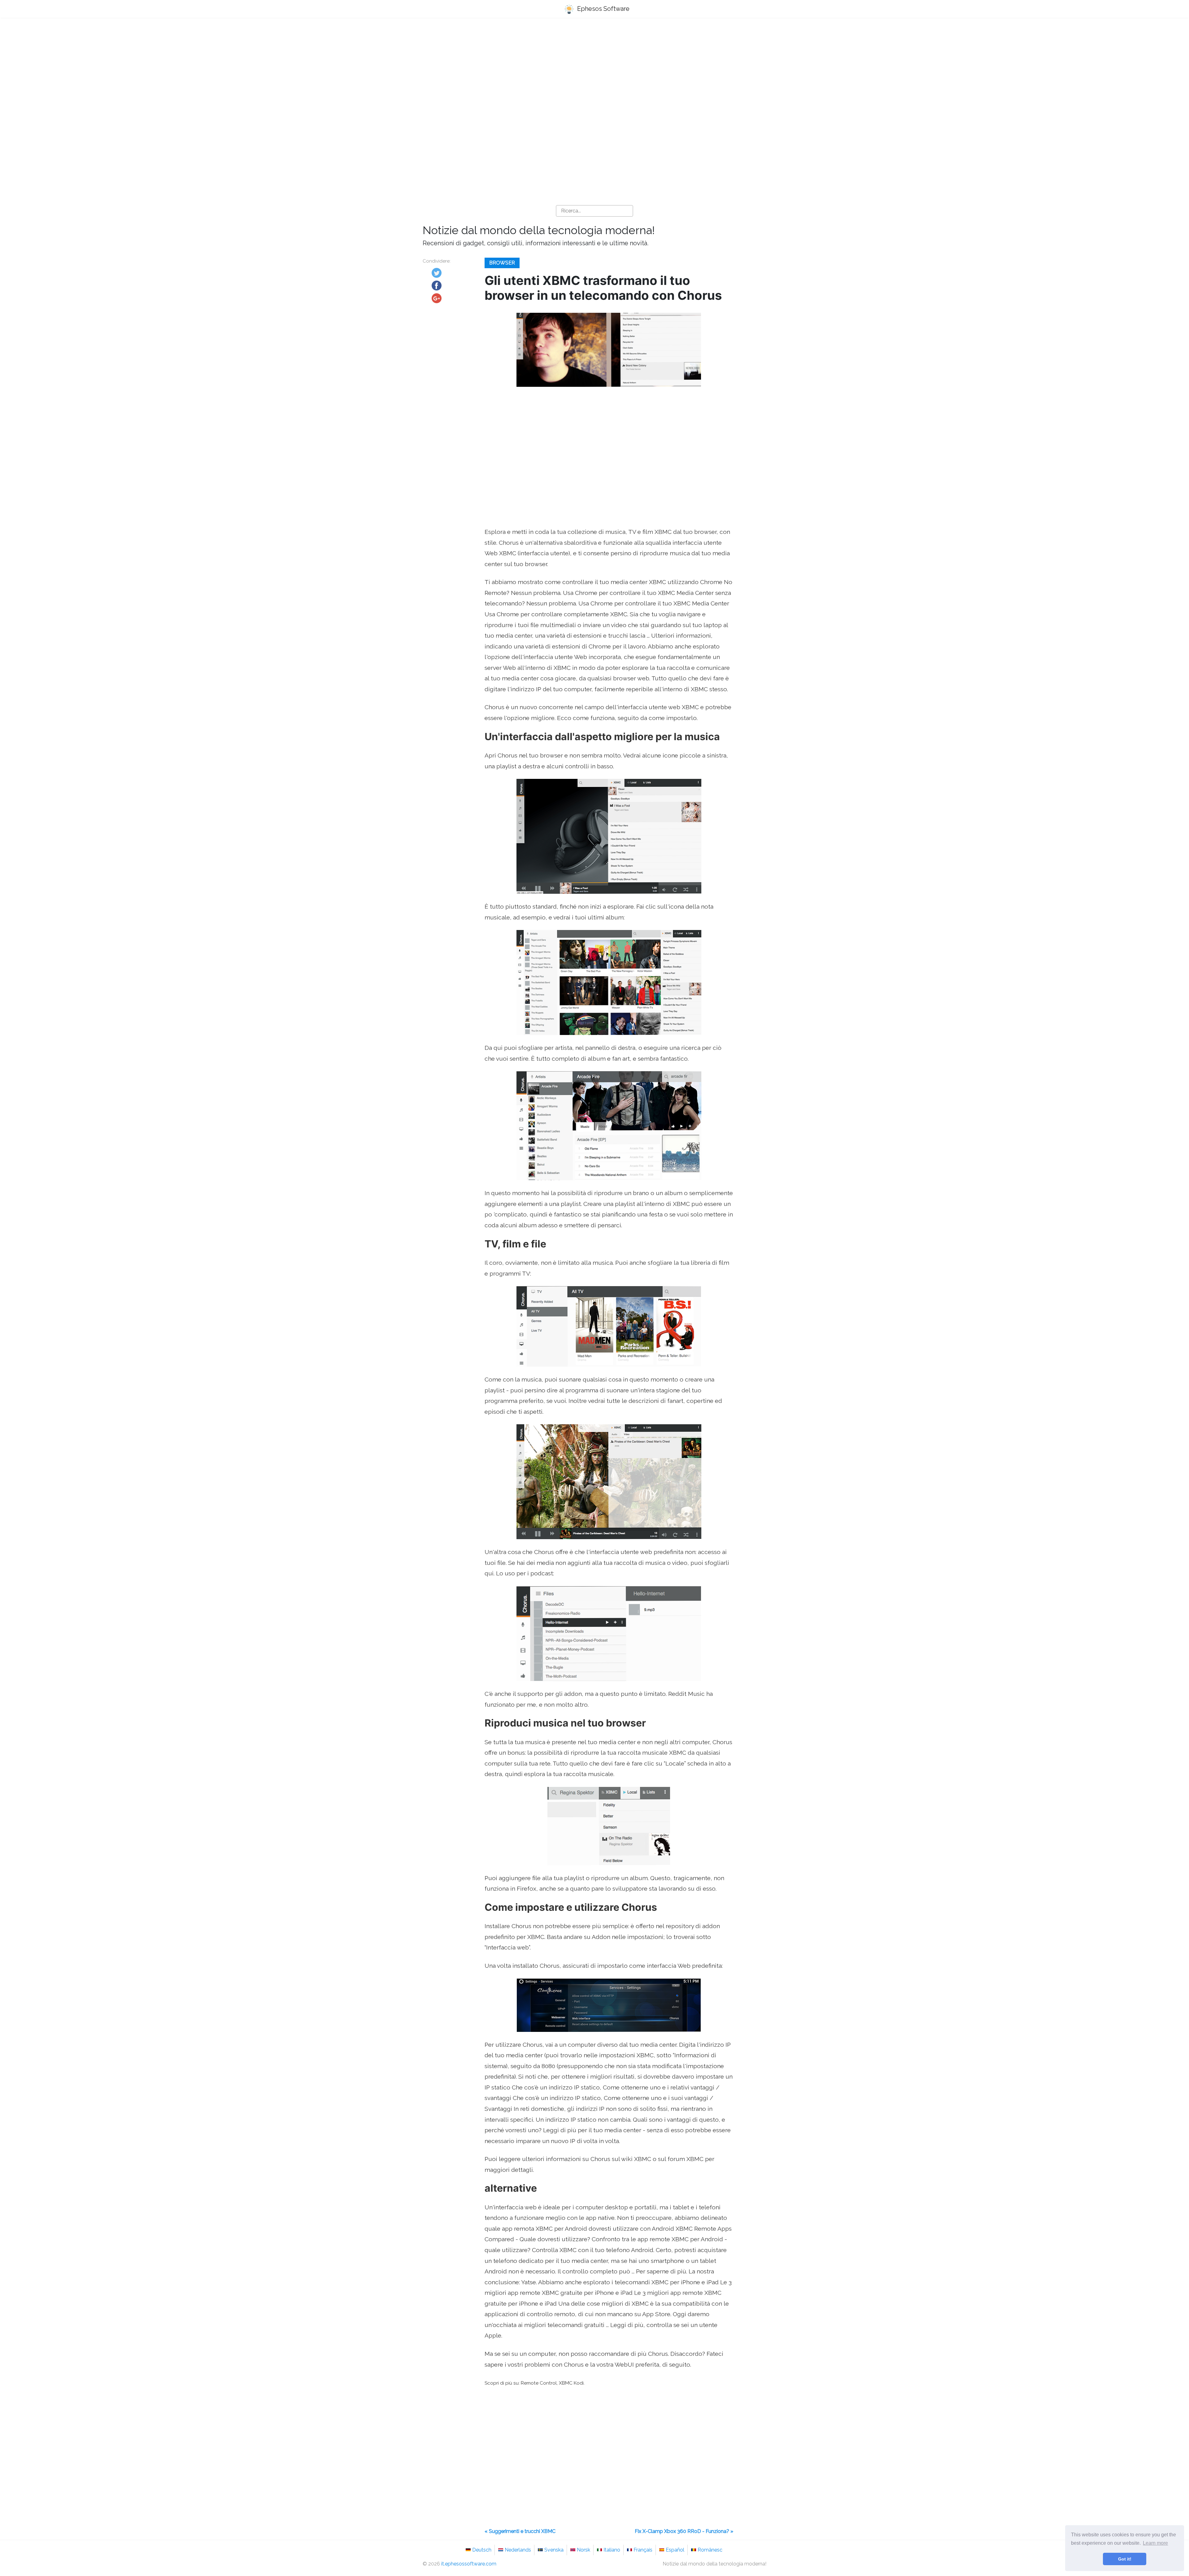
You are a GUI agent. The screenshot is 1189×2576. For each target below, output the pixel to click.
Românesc (710, 2550)
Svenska (554, 2550)
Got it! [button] (1125, 2559)
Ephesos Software (603, 9)
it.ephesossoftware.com (469, 2564)
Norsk (584, 2550)
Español (675, 2550)
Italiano (612, 2550)
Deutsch (482, 2550)
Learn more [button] (1155, 2543)
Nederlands (518, 2550)
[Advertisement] (594, 72)
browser (502, 263)
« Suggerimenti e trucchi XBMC (520, 2531)
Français (643, 2550)
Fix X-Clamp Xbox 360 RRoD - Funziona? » (684, 2531)
